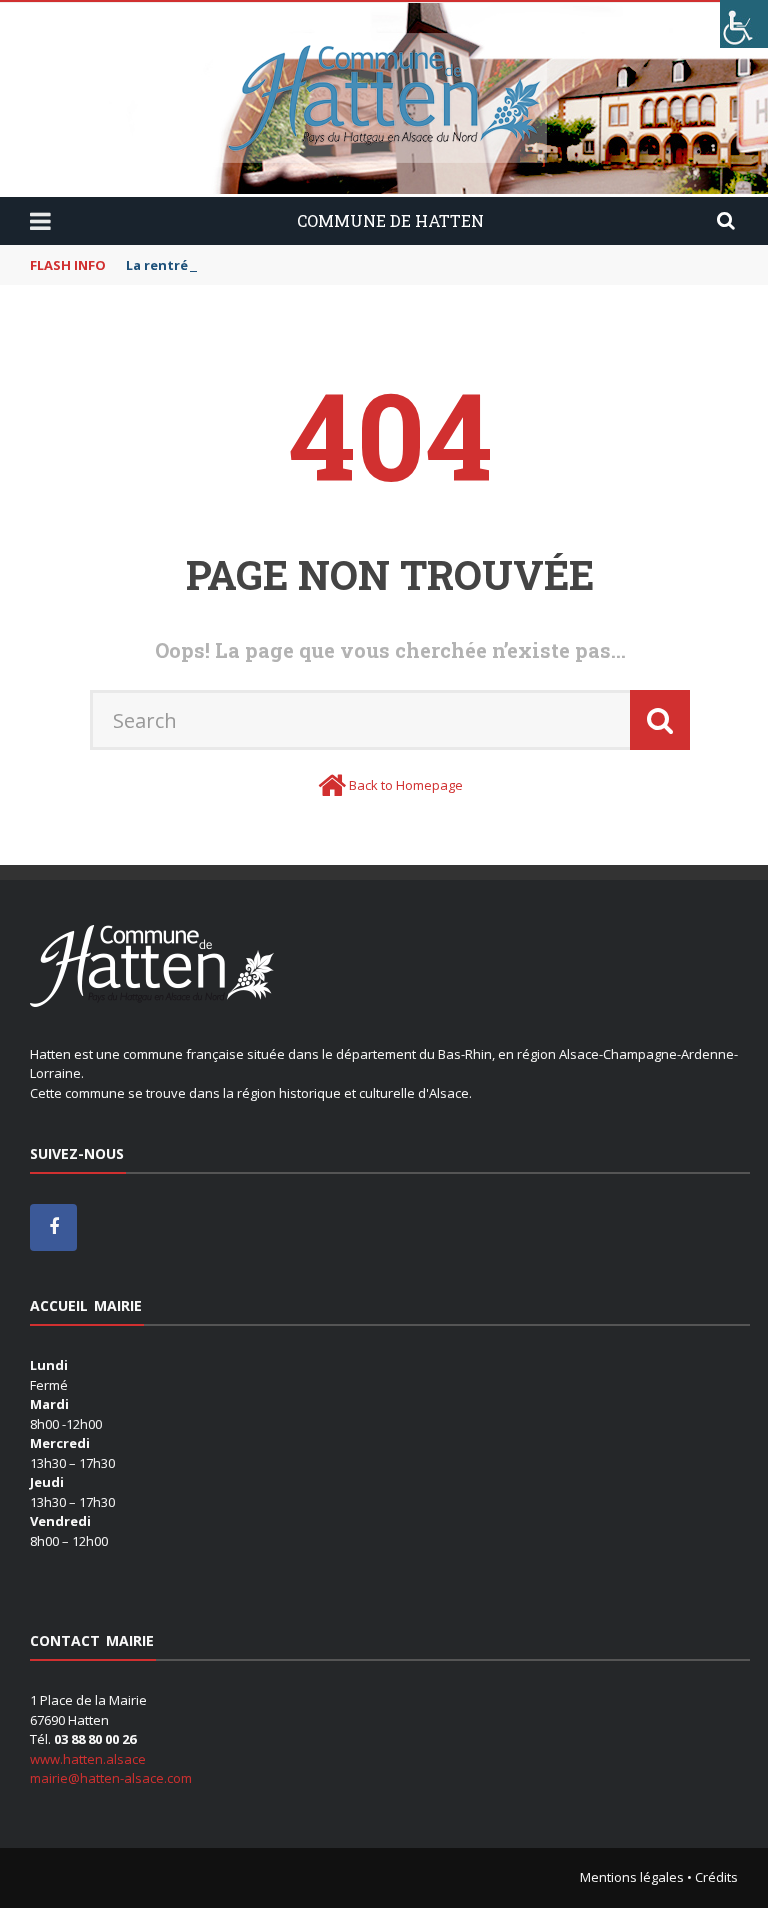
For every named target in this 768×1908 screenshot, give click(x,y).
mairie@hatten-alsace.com (111, 1778)
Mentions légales (632, 1877)
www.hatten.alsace (88, 1759)
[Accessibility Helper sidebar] (744, 24)
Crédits (716, 1877)
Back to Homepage (406, 785)
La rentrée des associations (219, 265)
